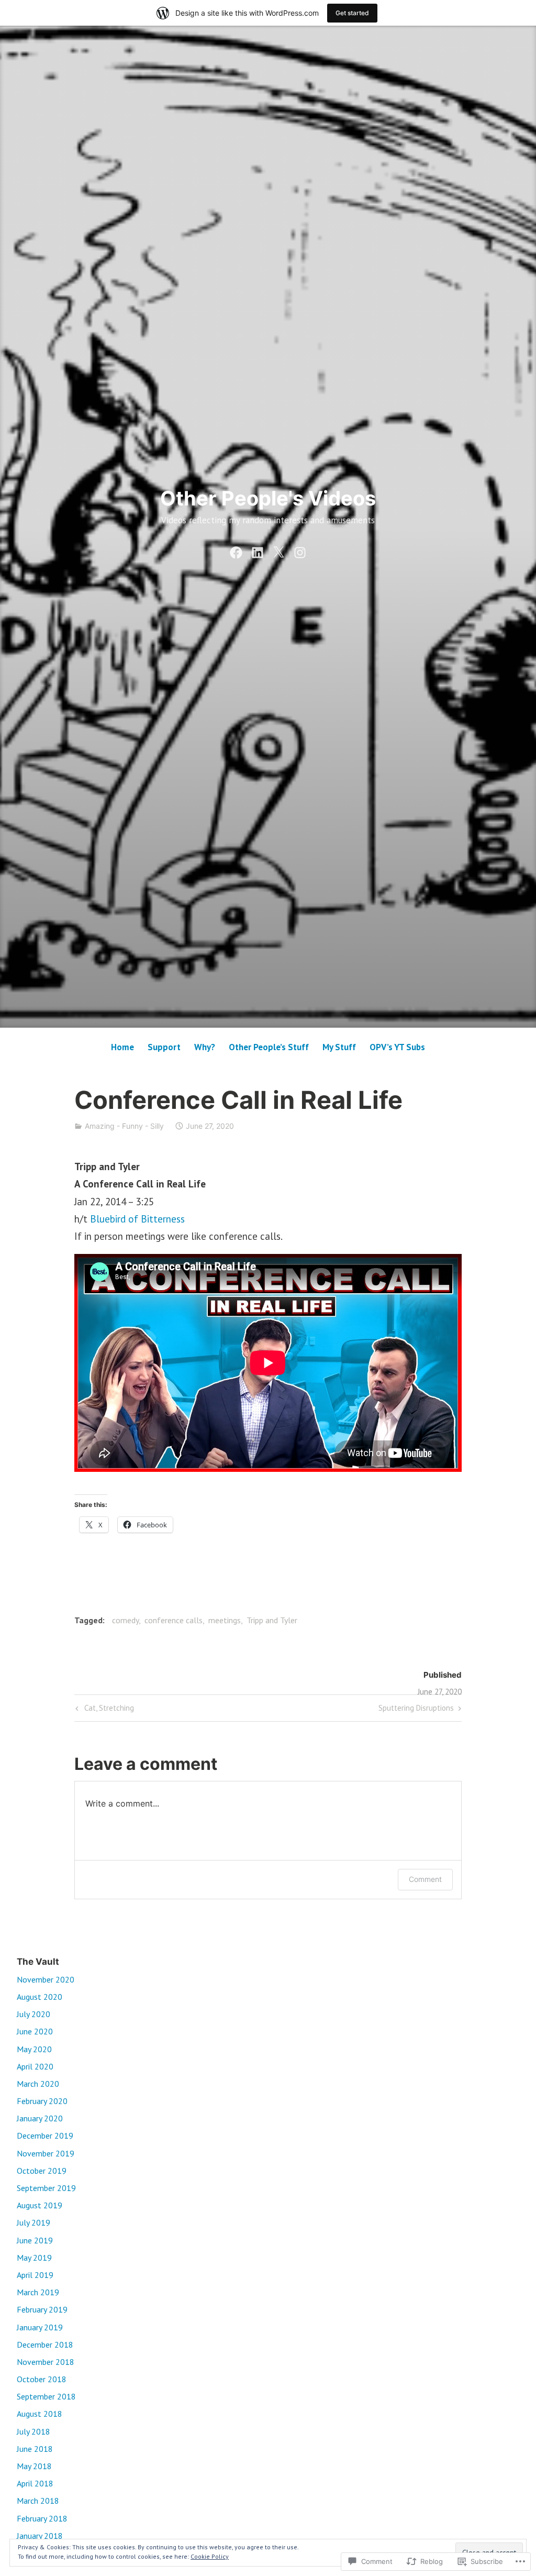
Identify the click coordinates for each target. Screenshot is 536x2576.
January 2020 (40, 2118)
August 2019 (40, 2205)
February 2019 (42, 2309)
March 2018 (38, 2501)
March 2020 (38, 2084)
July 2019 (33, 2222)
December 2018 (45, 2344)
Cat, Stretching (103, 1710)
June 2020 (35, 2031)
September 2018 (46, 2396)
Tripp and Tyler (272, 1620)
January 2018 (40, 2536)
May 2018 (34, 2466)
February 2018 (42, 2518)
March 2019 (38, 2292)
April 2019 (35, 2275)
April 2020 (35, 2066)
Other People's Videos (268, 498)
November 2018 (46, 2362)
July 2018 (33, 2431)
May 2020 (34, 2049)
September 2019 (46, 2188)
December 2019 (45, 2135)
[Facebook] (236, 551)
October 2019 (42, 2171)
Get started (352, 13)
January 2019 (40, 2327)
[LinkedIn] (258, 551)
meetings (225, 1620)
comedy (125, 1620)
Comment (425, 1879)
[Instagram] (300, 551)
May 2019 (34, 2258)
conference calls (174, 1620)
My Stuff (339, 1047)
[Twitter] (278, 551)
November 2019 (46, 2153)
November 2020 (46, 1979)
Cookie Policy (210, 2556)
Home (122, 1047)
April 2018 (35, 2483)
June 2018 (35, 2449)
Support (164, 1047)
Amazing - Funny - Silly (124, 1126)
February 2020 (42, 2101)
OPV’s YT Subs (397, 1047)
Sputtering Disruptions (416, 1710)
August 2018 (40, 2414)
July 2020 (33, 2014)
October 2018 (42, 2379)
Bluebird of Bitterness (137, 1219)
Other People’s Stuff (269, 1047)
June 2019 (35, 2240)
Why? (205, 1047)
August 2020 (40, 1997)
